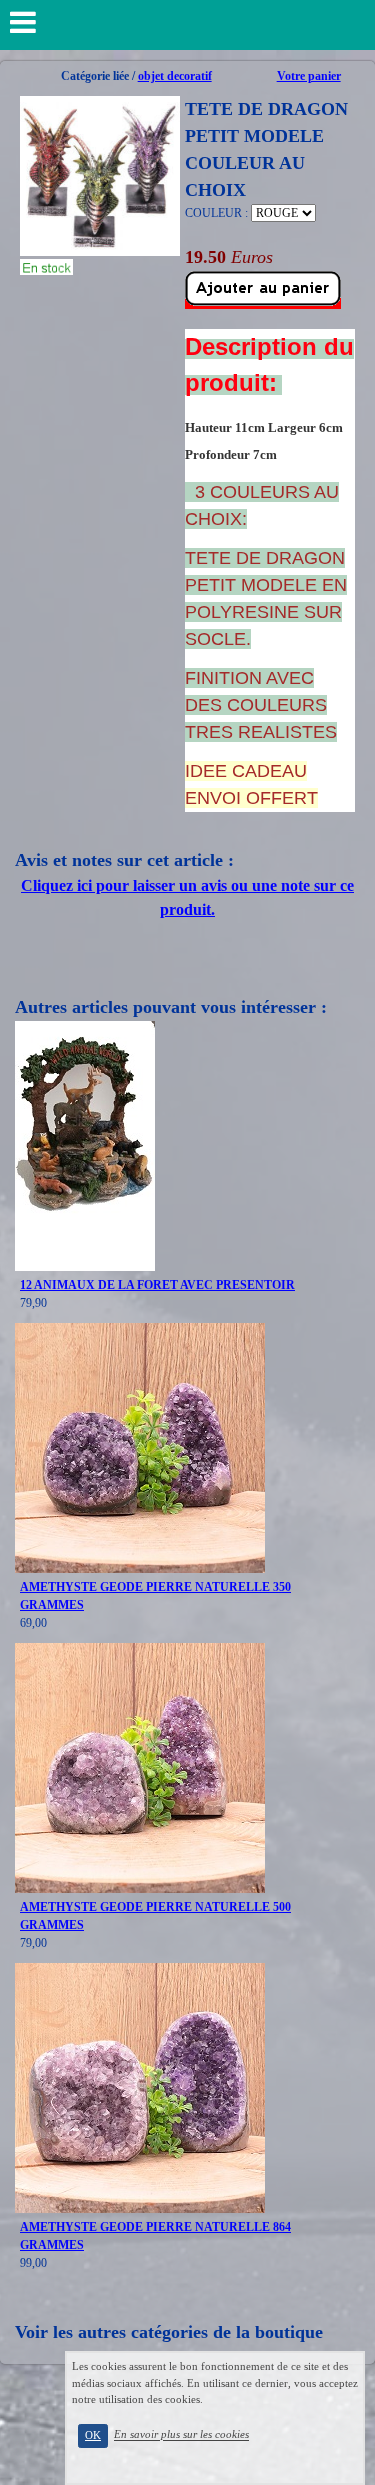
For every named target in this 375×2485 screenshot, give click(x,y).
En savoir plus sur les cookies (181, 2435)
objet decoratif (175, 76)
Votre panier (309, 76)
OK (93, 2435)
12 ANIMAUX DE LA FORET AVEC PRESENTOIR (157, 1285)
